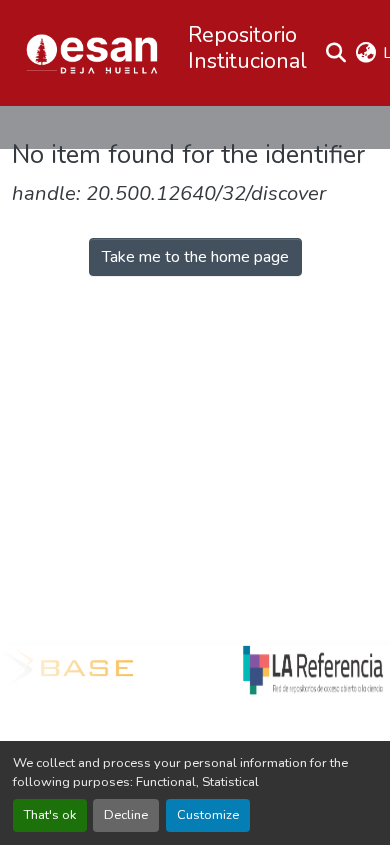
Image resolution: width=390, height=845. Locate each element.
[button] (92, 53)
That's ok (50, 815)
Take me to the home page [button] (195, 257)
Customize (208, 815)
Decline (126, 815)
